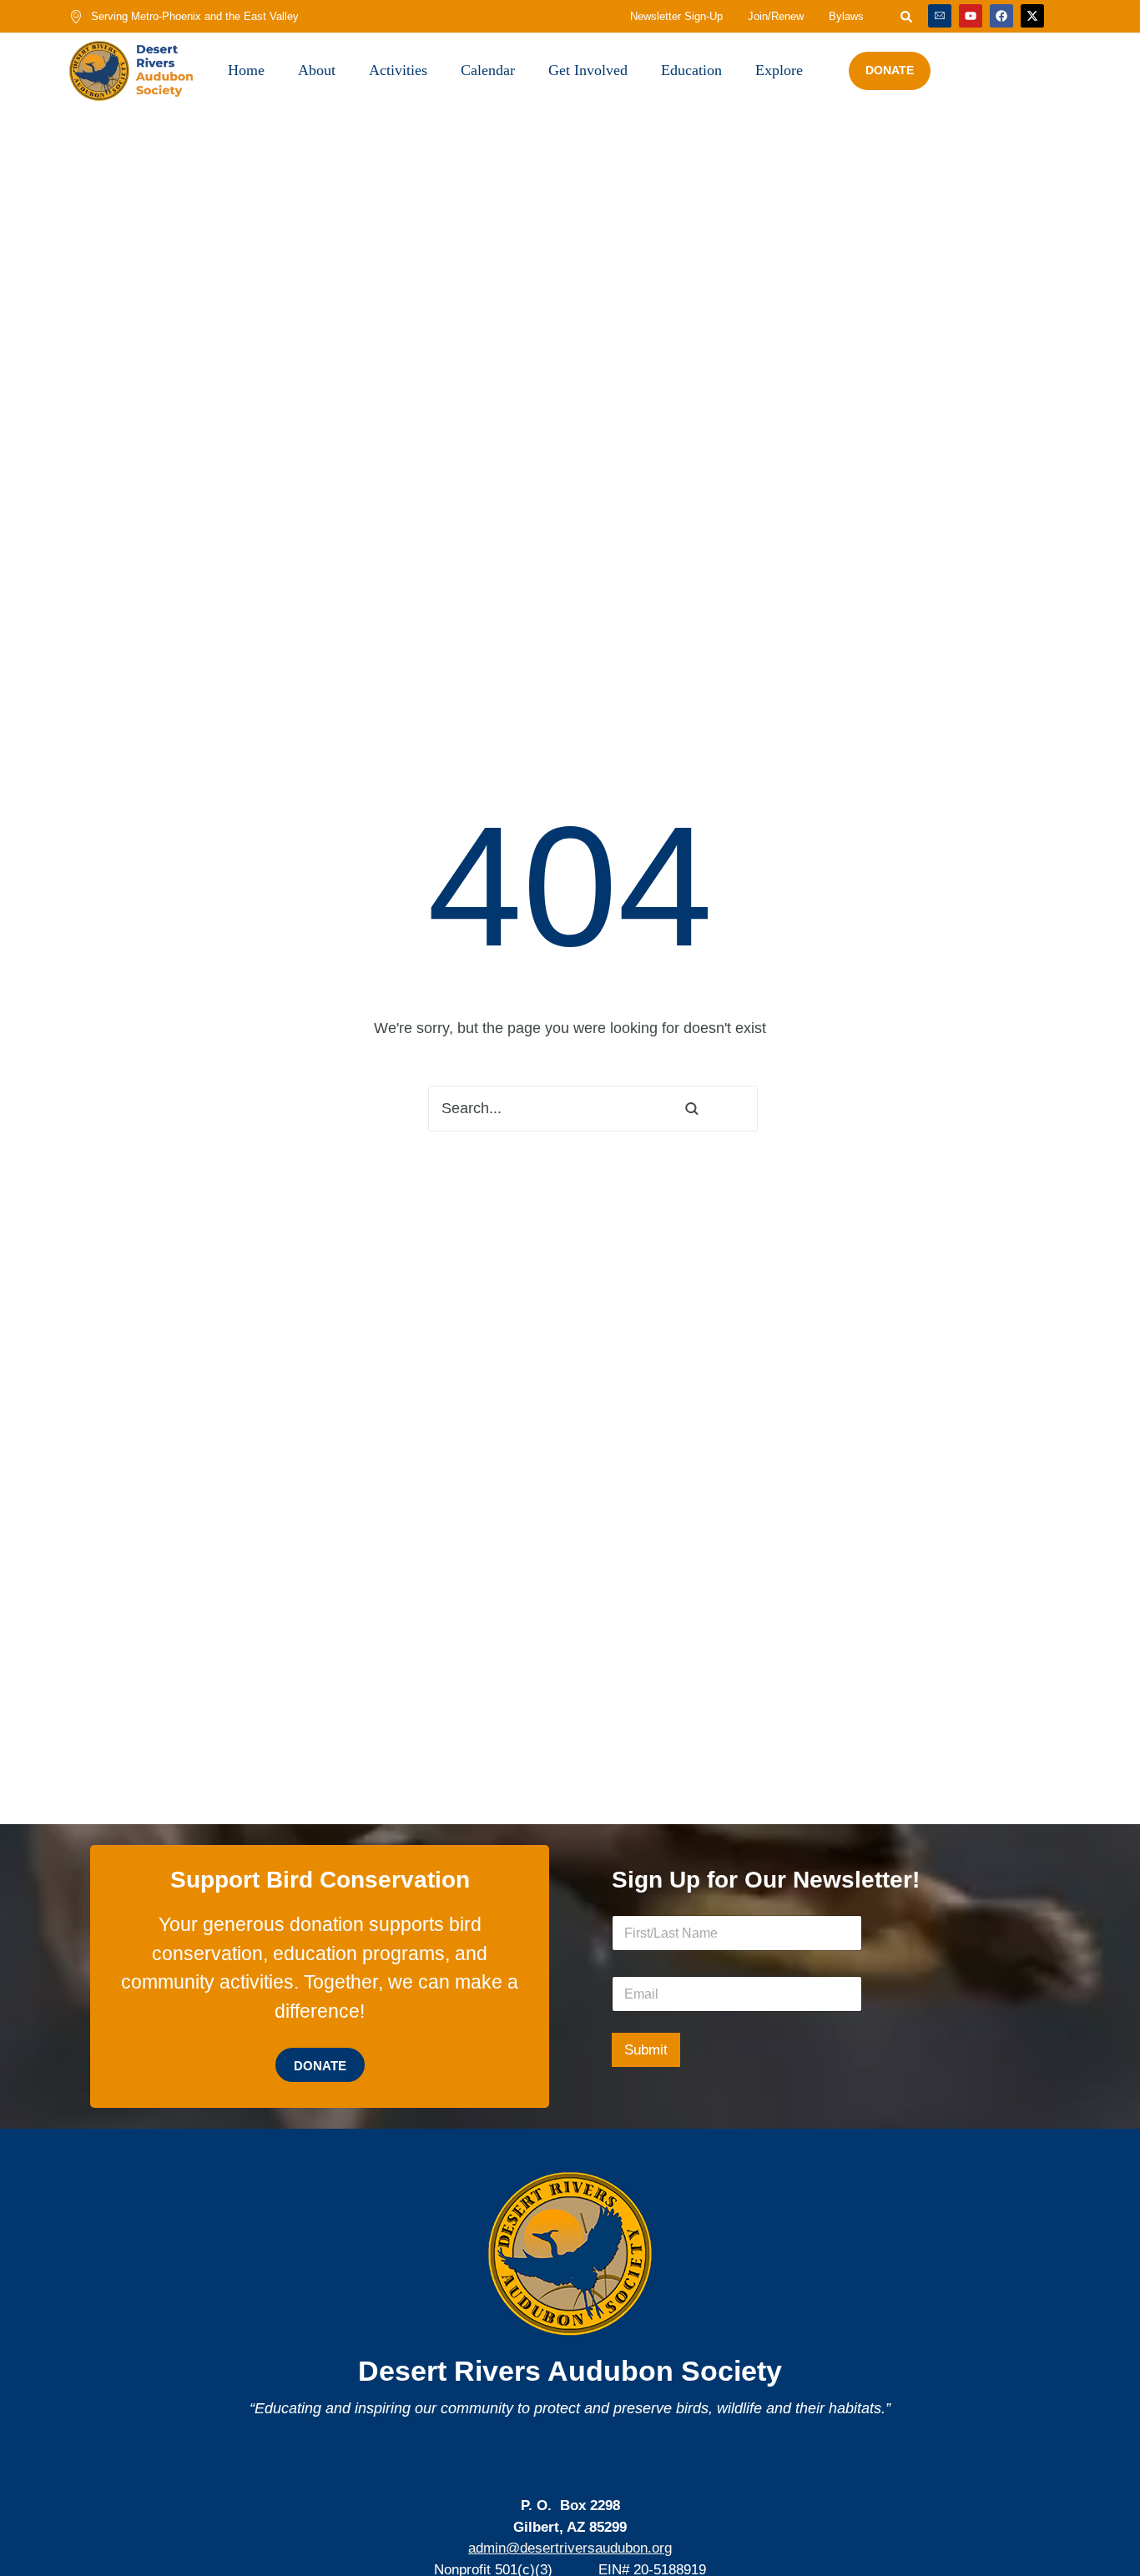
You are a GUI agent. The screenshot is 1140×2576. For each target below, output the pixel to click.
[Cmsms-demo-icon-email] (940, 16)
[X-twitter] (1032, 16)
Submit (646, 2050)
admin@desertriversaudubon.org (570, 2548)
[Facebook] (1001, 16)
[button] (1092, 2503)
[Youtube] (971, 16)
